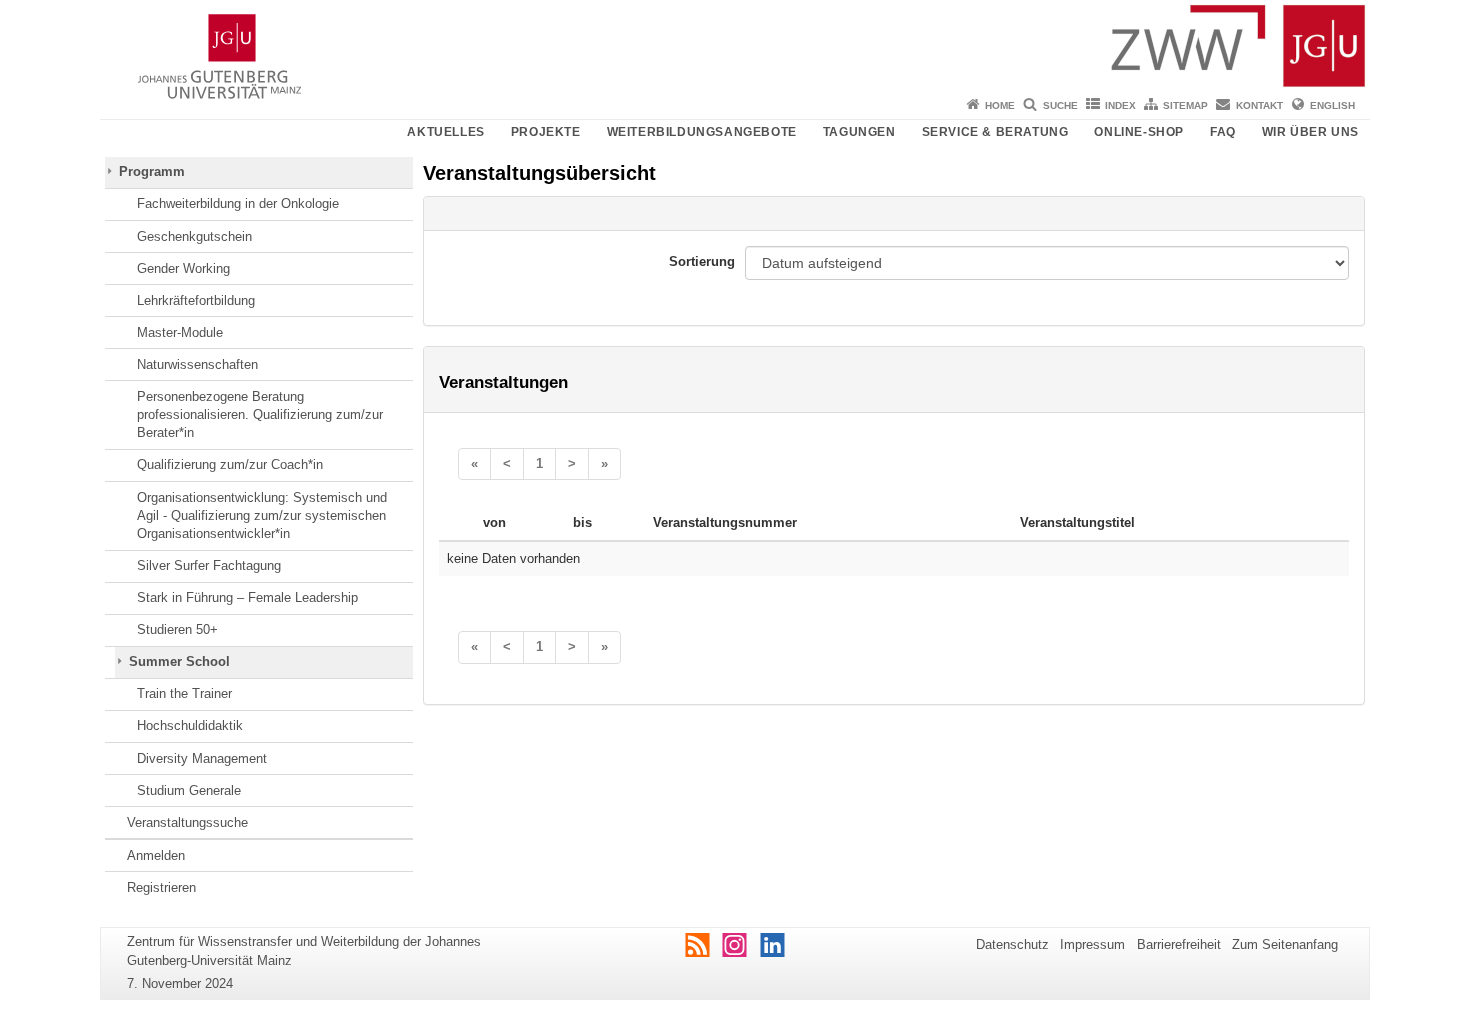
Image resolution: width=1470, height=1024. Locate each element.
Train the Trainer (184, 693)
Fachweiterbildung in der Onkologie (238, 203)
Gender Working (183, 268)
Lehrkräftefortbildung (196, 300)
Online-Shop (1139, 132)
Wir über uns (1310, 132)
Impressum (1092, 944)
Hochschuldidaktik (190, 725)
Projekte (546, 132)
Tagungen (859, 132)
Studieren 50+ (177, 629)
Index (1120, 105)
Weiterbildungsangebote (702, 132)
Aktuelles (445, 132)
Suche (1060, 105)
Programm (152, 171)
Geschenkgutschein (194, 236)
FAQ (1223, 132)
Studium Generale (189, 790)
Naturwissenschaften (197, 364)
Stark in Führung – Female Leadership (247, 597)
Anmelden (156, 855)
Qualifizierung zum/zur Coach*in (230, 464)
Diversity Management (202, 758)
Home (1000, 105)
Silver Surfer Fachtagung (209, 565)
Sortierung (702, 261)
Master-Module (180, 332)
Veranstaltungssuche (187, 822)
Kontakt (1259, 105)
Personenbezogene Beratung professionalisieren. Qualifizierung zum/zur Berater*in (260, 415)
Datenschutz (1012, 944)
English (1332, 105)
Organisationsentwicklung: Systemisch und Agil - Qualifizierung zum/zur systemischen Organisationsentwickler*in (262, 516)
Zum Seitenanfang (1285, 944)
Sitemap (1185, 105)
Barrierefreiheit (1179, 944)
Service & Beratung (995, 132)
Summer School (179, 661)
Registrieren (161, 887)
